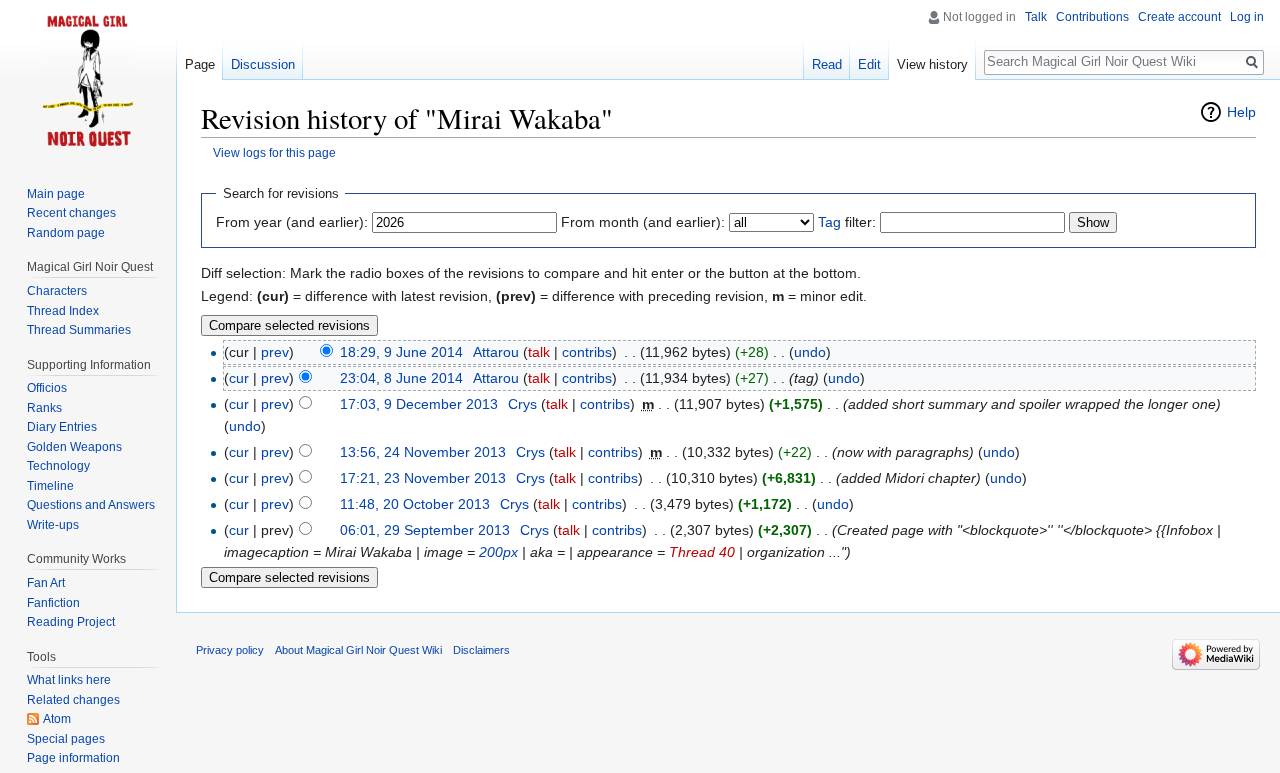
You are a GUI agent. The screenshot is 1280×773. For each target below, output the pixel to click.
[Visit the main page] (88, 80)
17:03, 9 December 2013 (419, 404)
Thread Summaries (79, 330)
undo (810, 352)
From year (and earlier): (292, 222)
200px (498, 552)
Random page (66, 233)
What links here (69, 680)
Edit (869, 64)
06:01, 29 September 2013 (425, 530)
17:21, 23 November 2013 (423, 478)
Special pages (66, 739)
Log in (1247, 17)
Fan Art (46, 583)
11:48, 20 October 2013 (415, 504)
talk (539, 352)
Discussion (263, 64)
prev (275, 352)
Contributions (1092, 17)
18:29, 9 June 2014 (401, 352)
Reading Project (71, 622)
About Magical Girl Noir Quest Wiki (358, 650)
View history (932, 64)
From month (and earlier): (643, 222)
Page (200, 64)
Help (1241, 112)
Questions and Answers (91, 505)
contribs (587, 352)
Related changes (73, 700)
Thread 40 (702, 552)
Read (827, 64)
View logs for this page (274, 152)
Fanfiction (53, 603)
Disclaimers (481, 650)
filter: (847, 222)
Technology (58, 466)
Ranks (44, 408)
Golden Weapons (74, 447)
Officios (47, 388)
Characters (57, 291)
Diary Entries (62, 427)
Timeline (50, 486)
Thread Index (63, 311)
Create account (1179, 17)
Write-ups (53, 525)
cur (239, 378)
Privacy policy (230, 650)
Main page (56, 194)
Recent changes (71, 213)
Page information (73, 758)
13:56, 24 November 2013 (423, 452)
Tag (829, 222)
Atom (57, 719)
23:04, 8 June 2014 (401, 378)
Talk (1036, 17)
